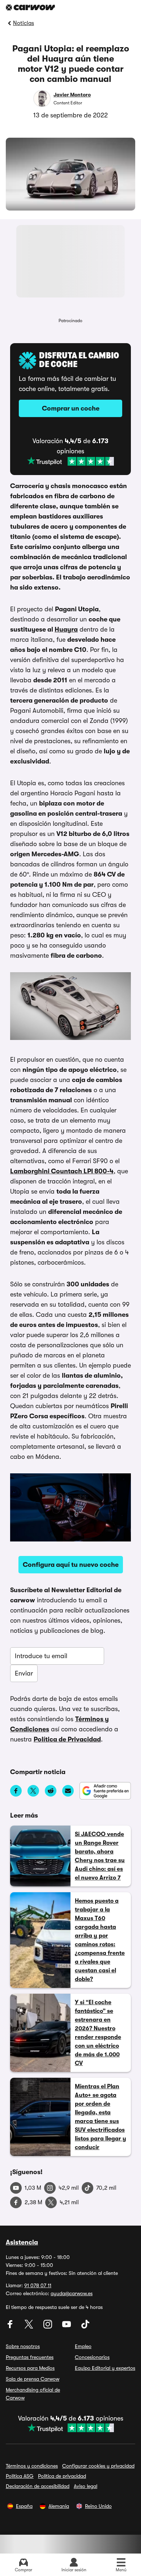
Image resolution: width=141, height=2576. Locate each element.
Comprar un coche (71, 408)
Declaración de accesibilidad (38, 2486)
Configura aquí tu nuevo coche (71, 1565)
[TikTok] (85, 2327)
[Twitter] (30, 2327)
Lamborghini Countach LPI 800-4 (62, 1171)
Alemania (59, 2506)
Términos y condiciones (32, 2466)
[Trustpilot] (70, 461)
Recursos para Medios (30, 2368)
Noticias (23, 23)
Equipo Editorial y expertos (105, 2368)
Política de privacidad (62, 2476)
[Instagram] (48, 2327)
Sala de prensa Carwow (33, 2379)
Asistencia (22, 2242)
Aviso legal (86, 2486)
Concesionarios (92, 2357)
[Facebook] (11, 2327)
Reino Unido (98, 2506)
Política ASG (20, 2476)
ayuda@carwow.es (72, 2293)
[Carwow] (30, 7)
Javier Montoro (72, 95)
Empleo (83, 2346)
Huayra (66, 629)
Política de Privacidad (67, 1739)
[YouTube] (67, 2327)
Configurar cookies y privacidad (98, 2466)
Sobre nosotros (23, 2346)
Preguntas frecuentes (30, 2357)
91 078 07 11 (38, 2285)
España (24, 2506)
